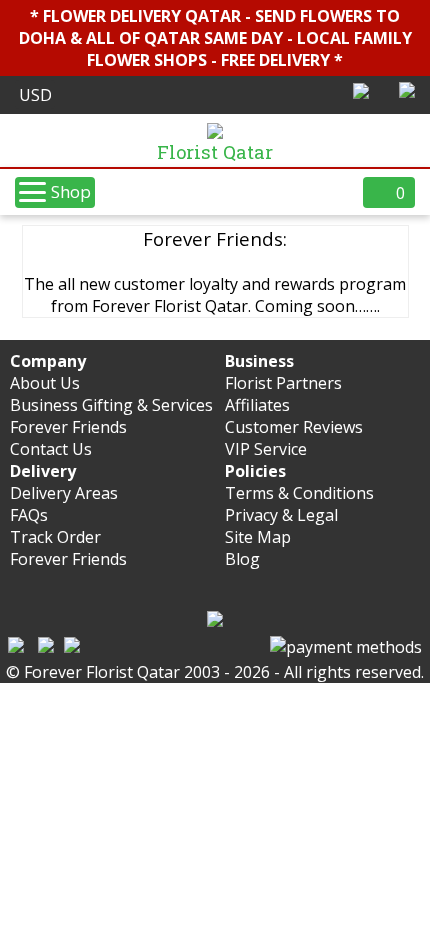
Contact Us (51, 449)
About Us (45, 383)
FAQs (29, 515)
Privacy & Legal (281, 515)
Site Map (258, 537)
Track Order (55, 537)
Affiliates (257, 405)
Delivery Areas (64, 493)
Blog (242, 559)
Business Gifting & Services (111, 405)
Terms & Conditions (299, 493)
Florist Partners (283, 383)
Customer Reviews (294, 427)
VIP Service (266, 449)
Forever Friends (68, 427)
